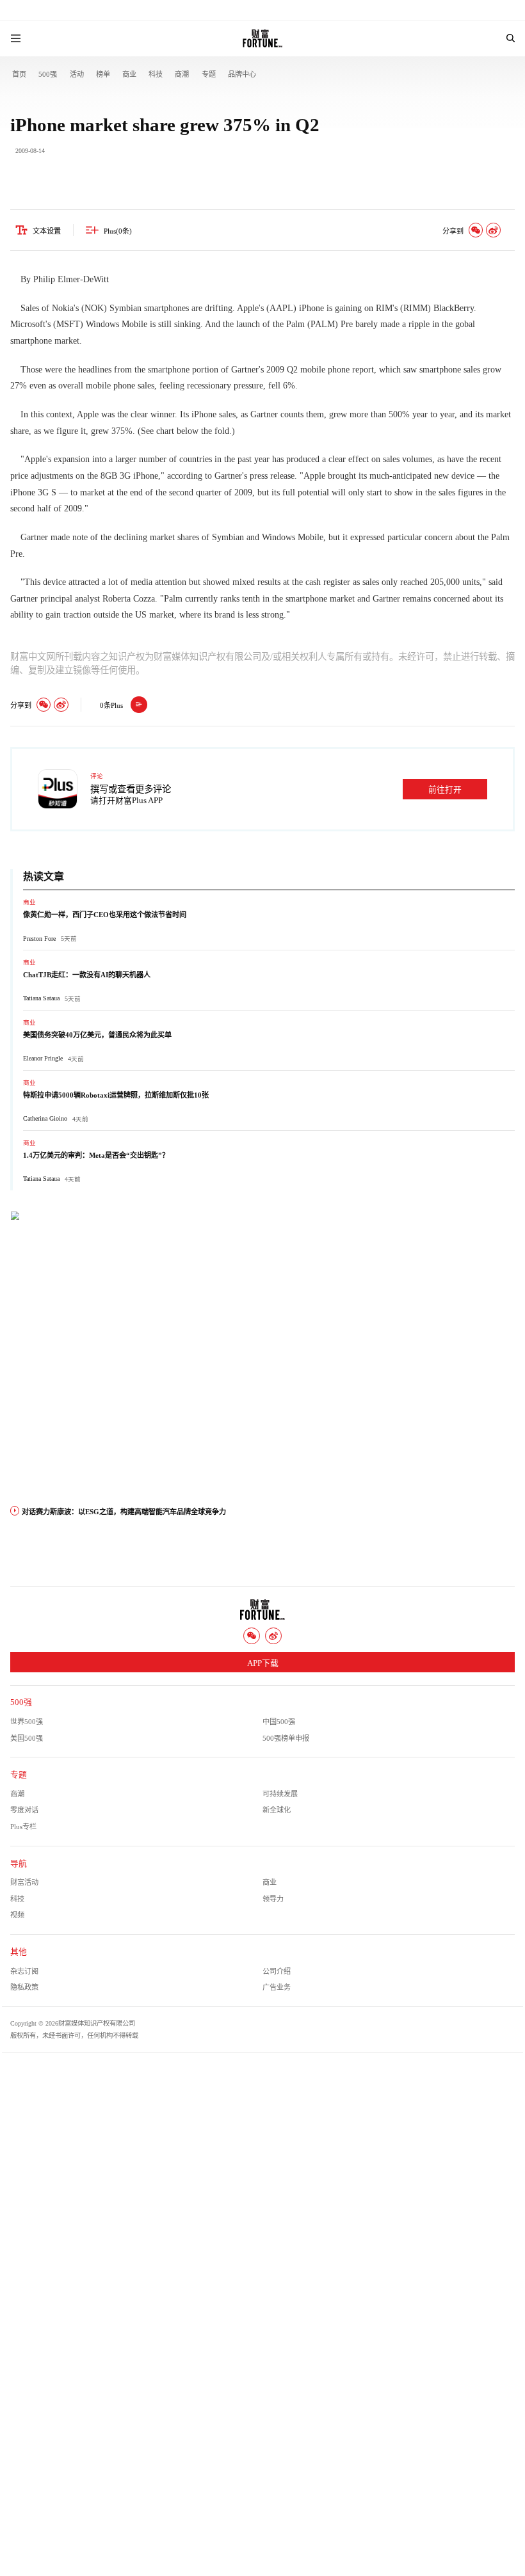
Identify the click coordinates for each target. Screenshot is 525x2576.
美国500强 (27, 1738)
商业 (129, 74)
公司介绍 (277, 1971)
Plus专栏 (23, 1827)
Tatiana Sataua (41, 998)
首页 (19, 74)
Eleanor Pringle (43, 1058)
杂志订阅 (24, 1971)
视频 (17, 1915)
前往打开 (445, 790)
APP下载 (263, 1663)
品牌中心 (242, 74)
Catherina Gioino (45, 1118)
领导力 (273, 1899)
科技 (156, 74)
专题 (209, 74)
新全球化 (277, 1810)
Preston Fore (39, 939)
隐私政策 (24, 1987)
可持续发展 (280, 1794)
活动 (77, 74)
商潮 (182, 74)
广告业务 (277, 1987)
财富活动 (24, 1882)
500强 (48, 74)
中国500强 (279, 1722)
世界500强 (27, 1722)
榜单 (103, 74)
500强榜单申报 (286, 1738)
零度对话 (24, 1810)
